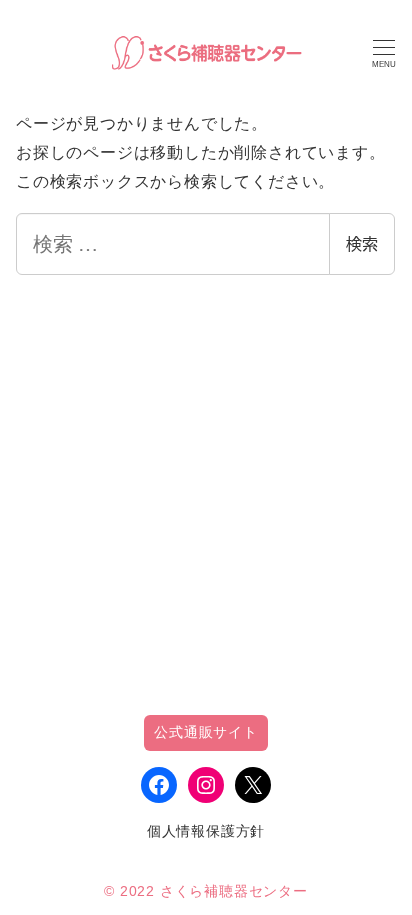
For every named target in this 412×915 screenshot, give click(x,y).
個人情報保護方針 (206, 831)
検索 (362, 243)
